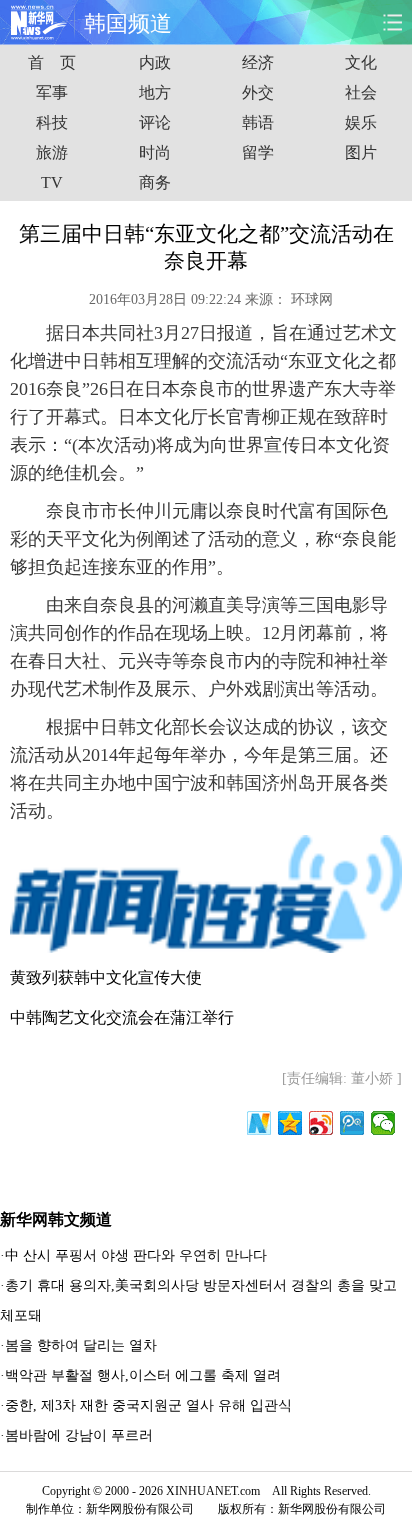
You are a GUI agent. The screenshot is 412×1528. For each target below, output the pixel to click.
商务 (155, 182)
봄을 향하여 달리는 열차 (81, 1345)
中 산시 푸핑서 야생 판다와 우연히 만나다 (136, 1255)
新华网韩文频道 (56, 1219)
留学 (258, 152)
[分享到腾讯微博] (352, 1123)
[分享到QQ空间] (290, 1123)
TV (52, 182)
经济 (258, 62)
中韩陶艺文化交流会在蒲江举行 (122, 1017)
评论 (155, 122)
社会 (361, 92)
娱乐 (361, 122)
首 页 (52, 62)
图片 (361, 152)
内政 (155, 62)
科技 (52, 122)
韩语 (258, 122)
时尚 (155, 152)
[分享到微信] (383, 1123)
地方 (155, 92)
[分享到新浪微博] (321, 1123)
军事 (52, 92)
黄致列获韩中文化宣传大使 (106, 977)
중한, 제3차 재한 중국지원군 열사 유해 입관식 (148, 1405)
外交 (258, 92)
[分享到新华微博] (259, 1123)
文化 (361, 62)
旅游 (52, 152)
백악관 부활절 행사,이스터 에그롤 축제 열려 (143, 1375)
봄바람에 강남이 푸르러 (79, 1435)
